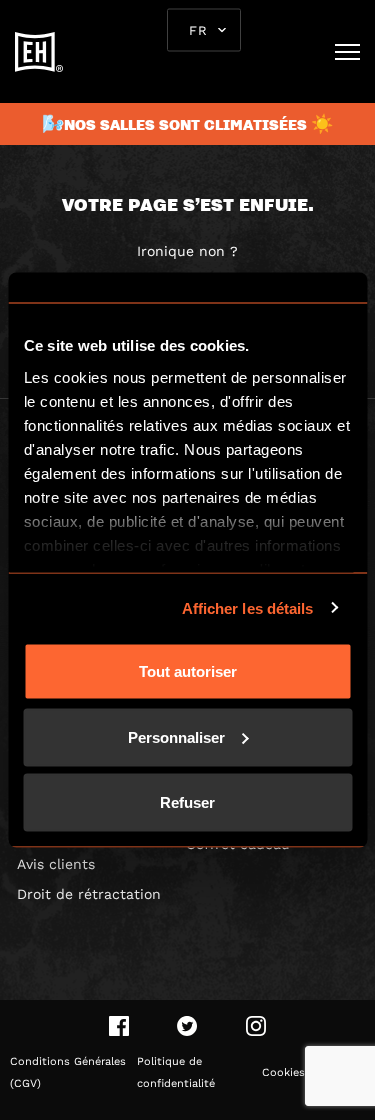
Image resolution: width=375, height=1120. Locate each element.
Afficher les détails (248, 607)
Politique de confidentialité (176, 1072)
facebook (119, 1026)
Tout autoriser (188, 671)
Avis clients (56, 864)
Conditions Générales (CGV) (68, 1072)
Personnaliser (176, 736)
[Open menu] (347, 52)
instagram (256, 1026)
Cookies (283, 1072)
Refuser (187, 802)
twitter (187, 1026)
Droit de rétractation (89, 894)
